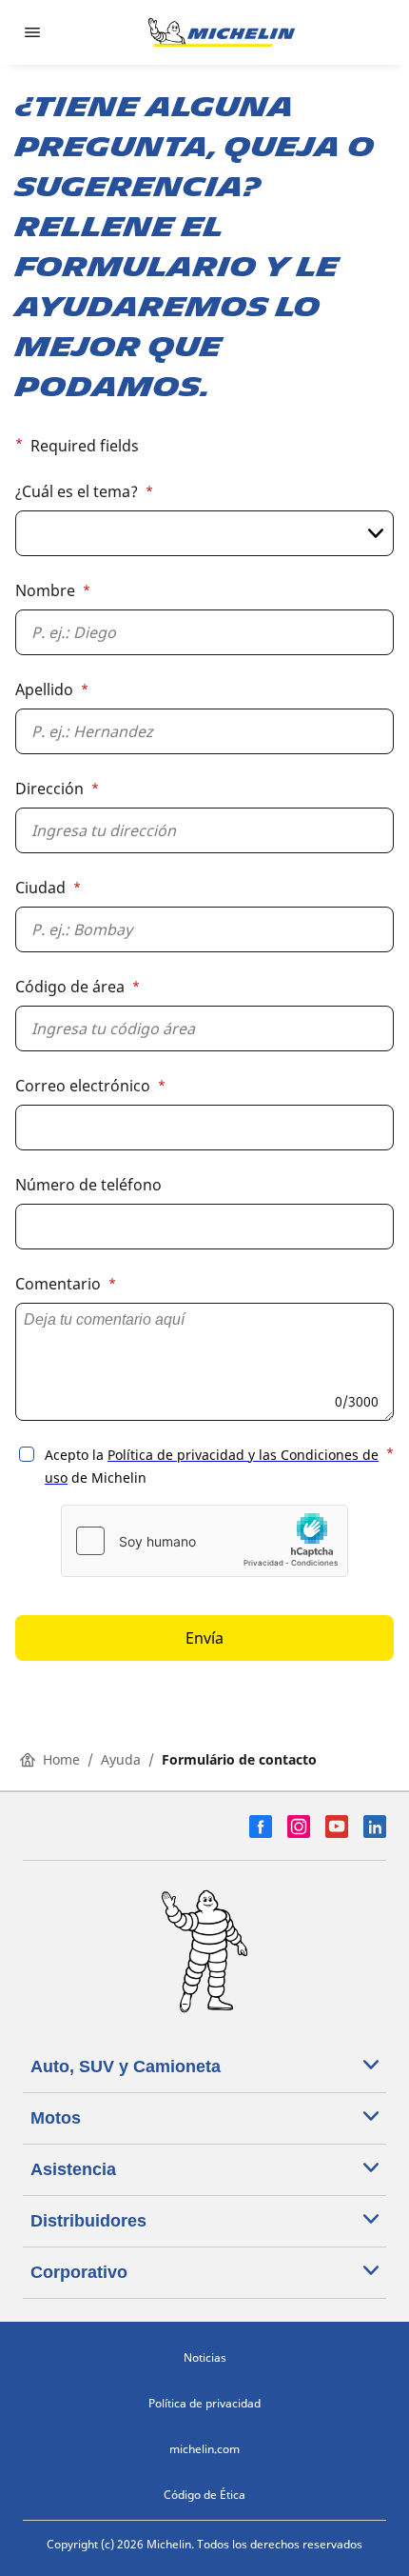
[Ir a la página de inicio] (222, 32)
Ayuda (121, 1759)
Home (61, 1759)
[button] (204, 950)
